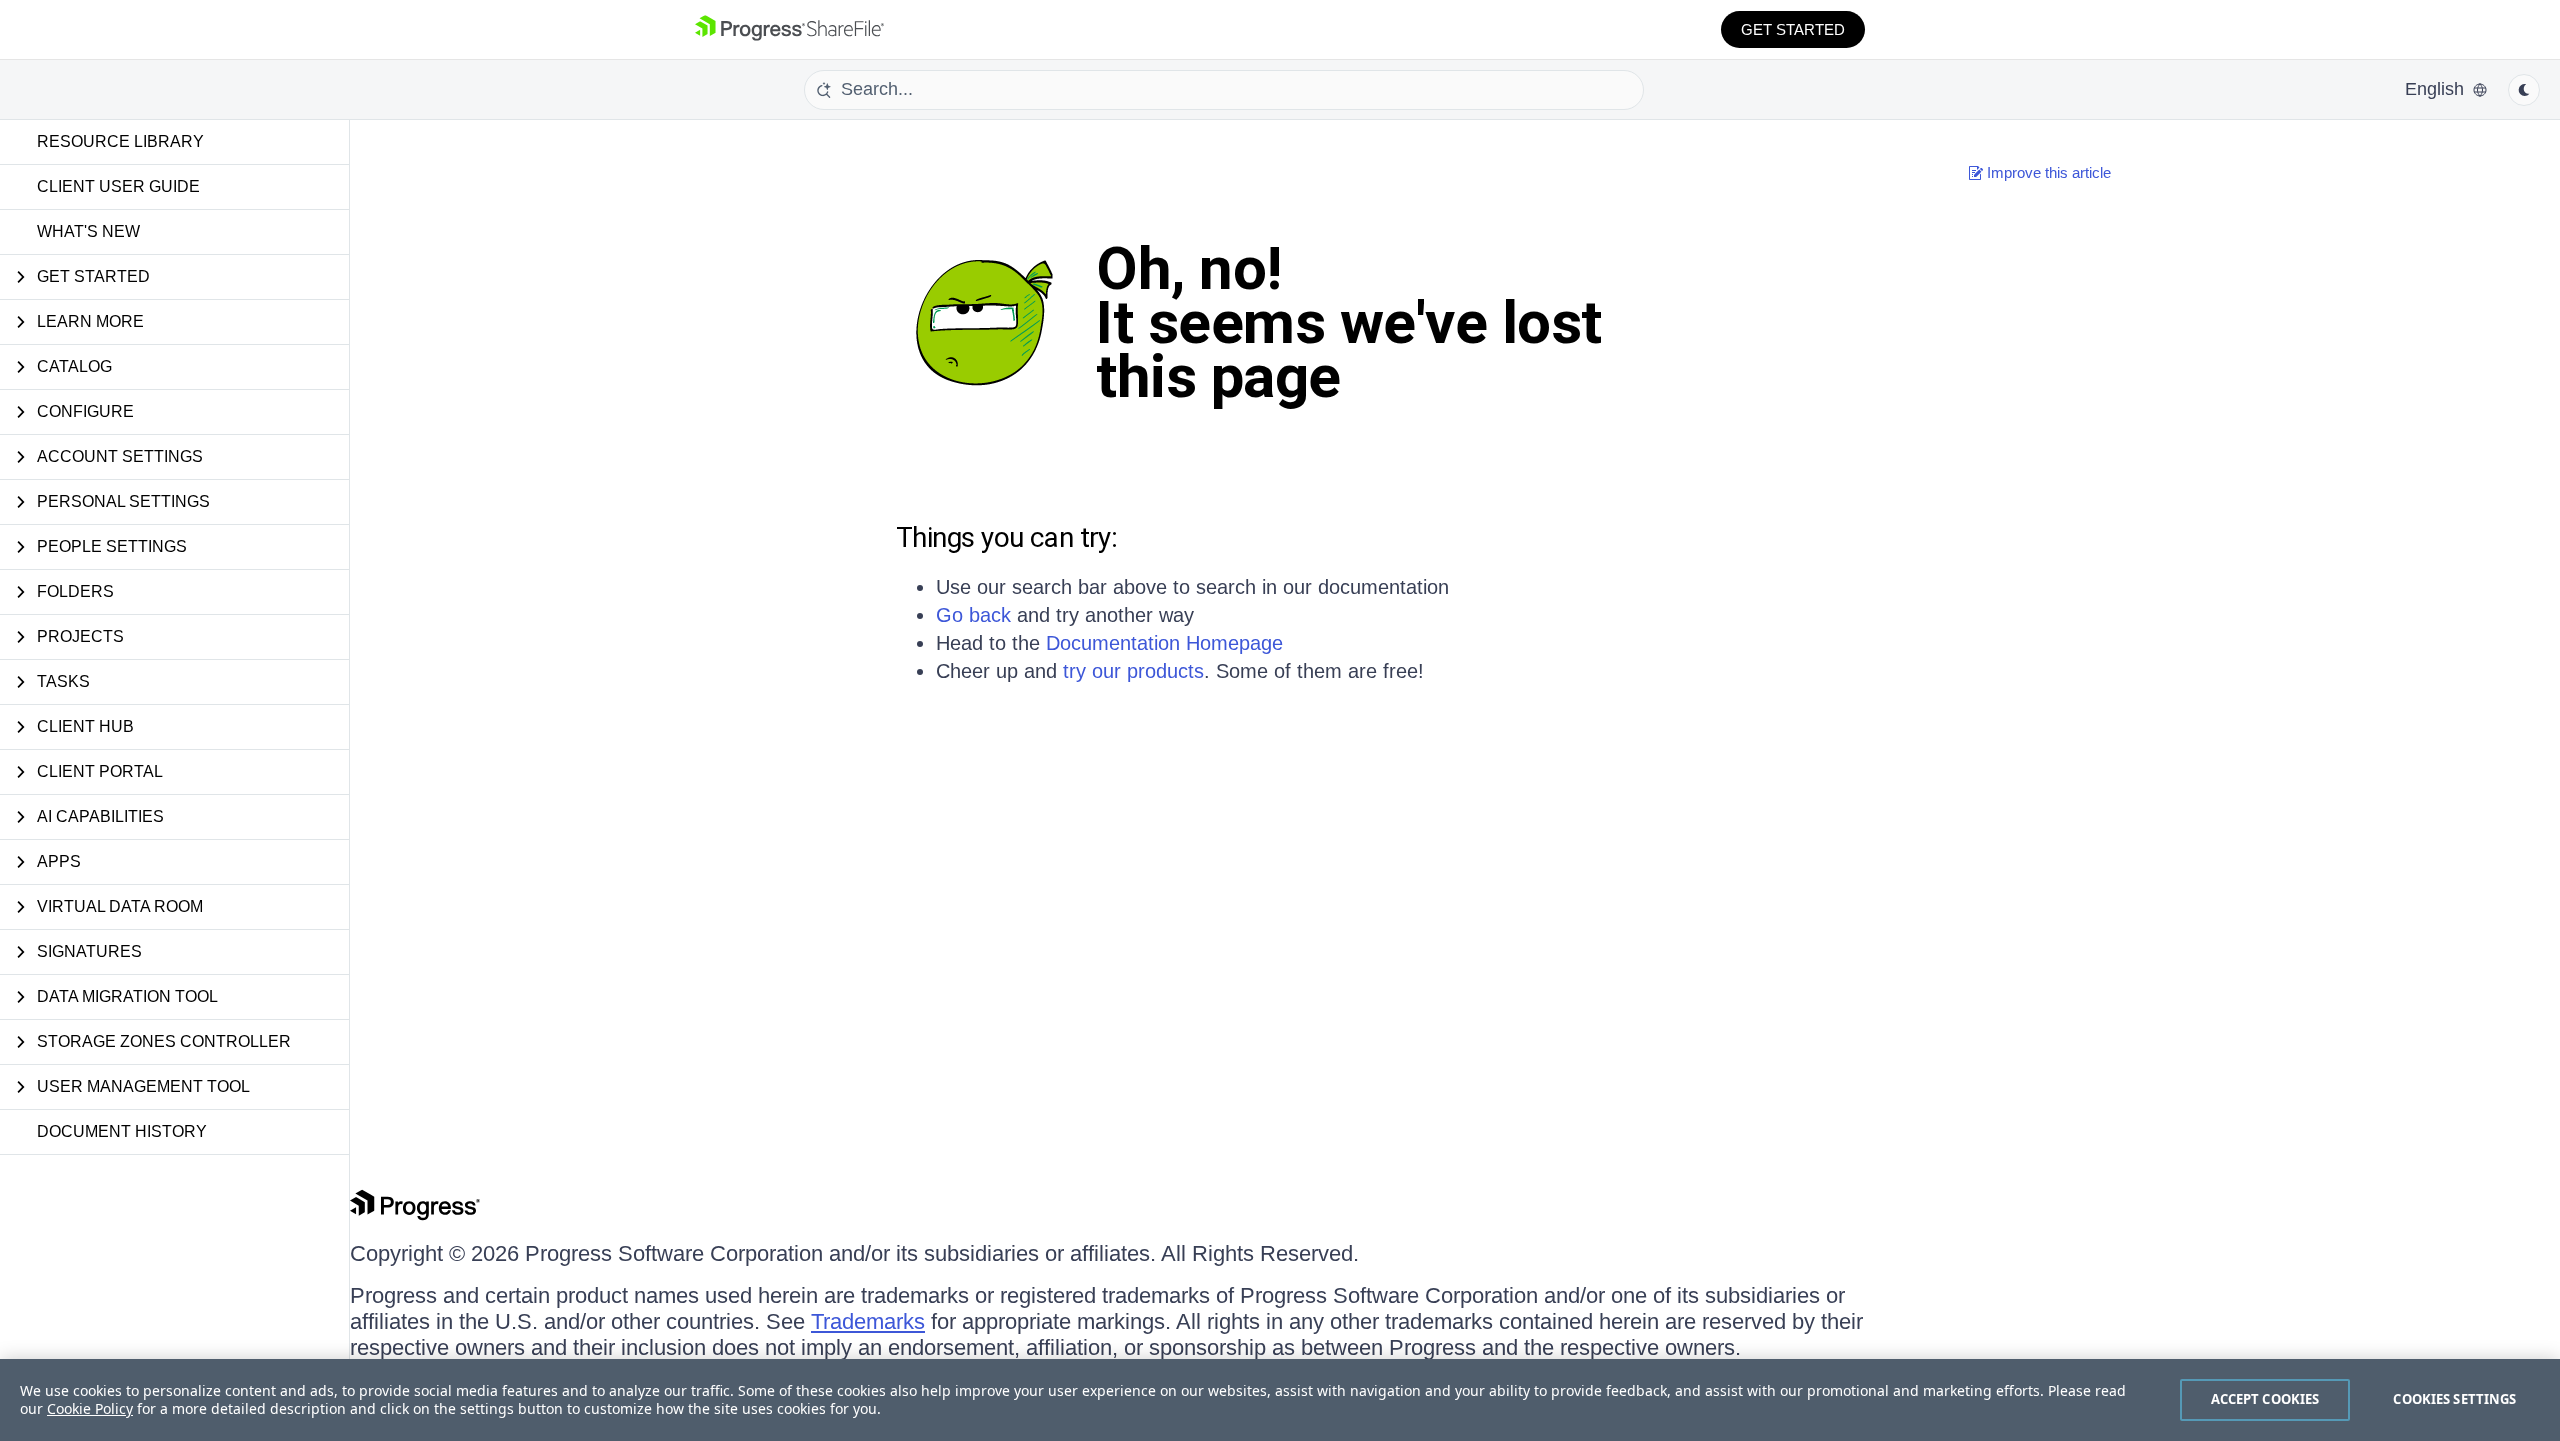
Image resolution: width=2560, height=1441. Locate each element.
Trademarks (868, 1321)
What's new (88, 231)
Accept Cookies (2265, 1399)
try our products (1133, 671)
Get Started (1793, 29)
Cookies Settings (2454, 1399)
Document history (122, 1131)
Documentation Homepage (1164, 643)
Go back (973, 615)
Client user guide (118, 186)
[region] (1280, 1400)
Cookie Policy (90, 1408)
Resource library (120, 141)
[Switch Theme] (2524, 90)
